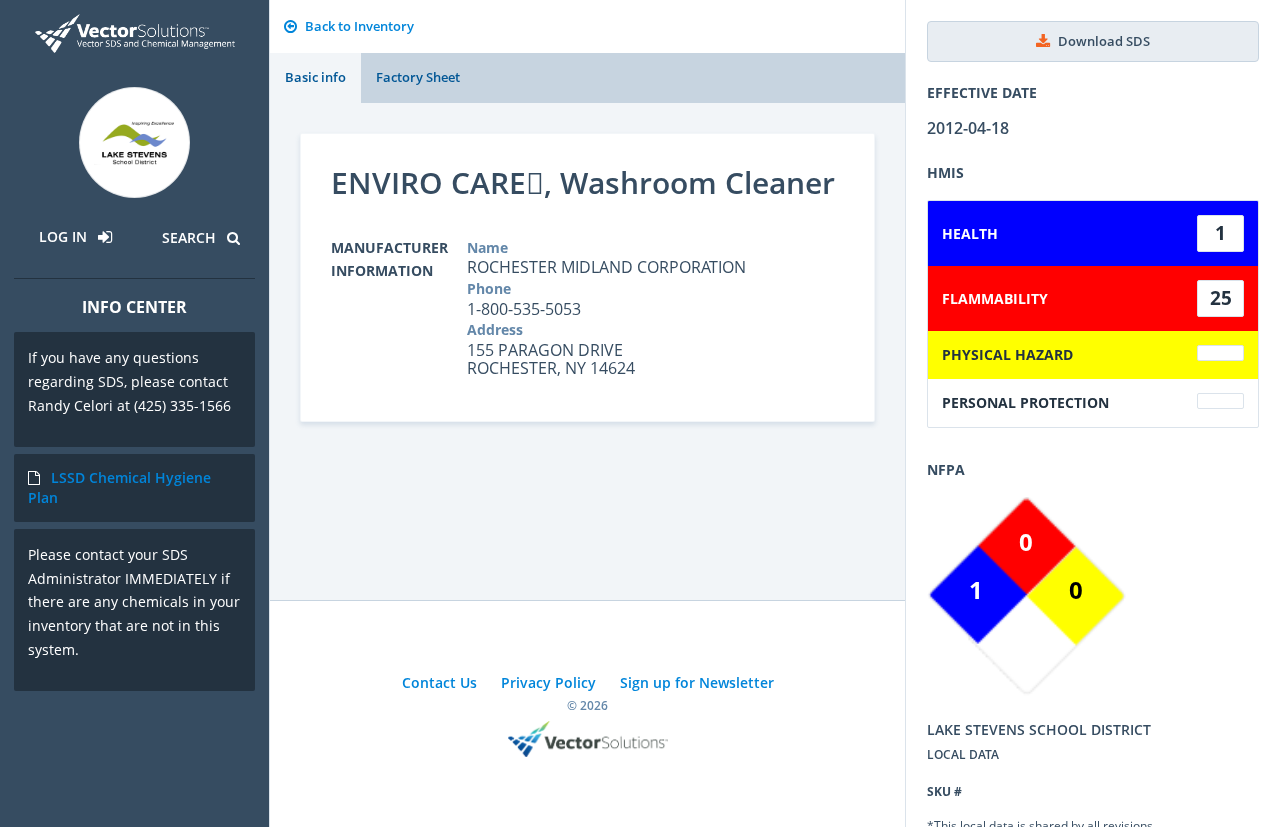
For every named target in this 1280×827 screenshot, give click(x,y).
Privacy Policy (548, 682)
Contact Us (439, 682)
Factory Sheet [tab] (418, 77)
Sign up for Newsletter (697, 682)
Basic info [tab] (315, 77)
